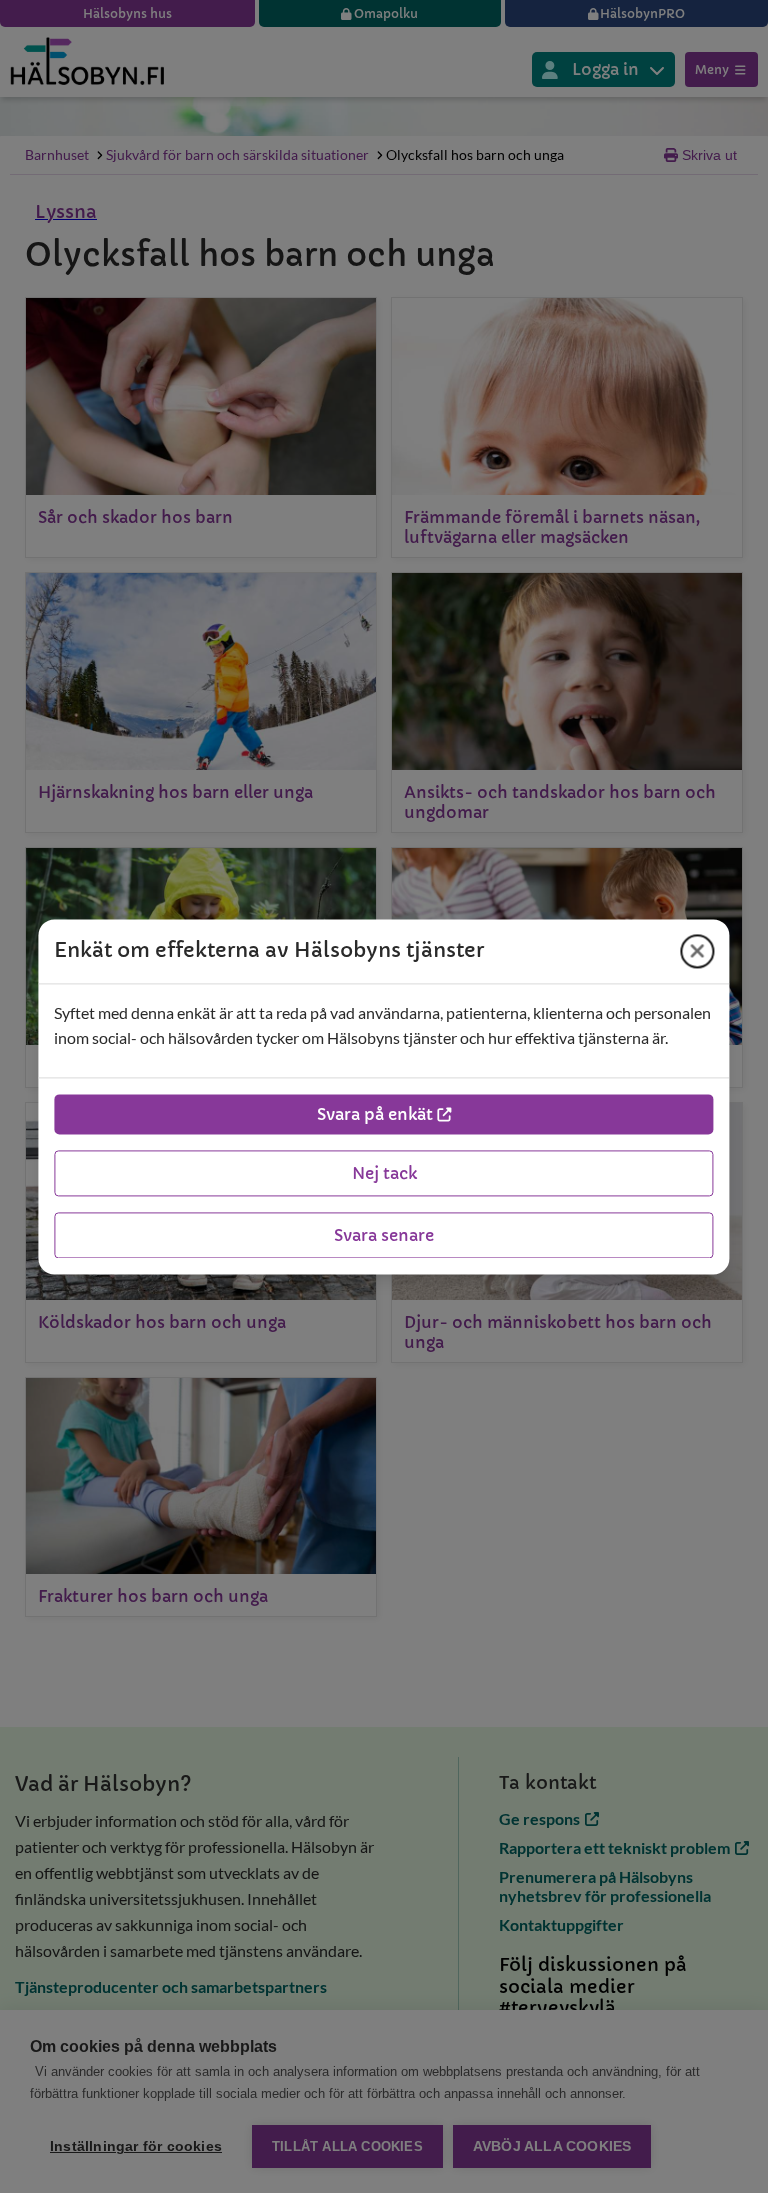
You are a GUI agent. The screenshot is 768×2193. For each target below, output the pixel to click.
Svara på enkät (375, 1114)
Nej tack (384, 1173)
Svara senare (384, 1235)
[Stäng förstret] (698, 951)
